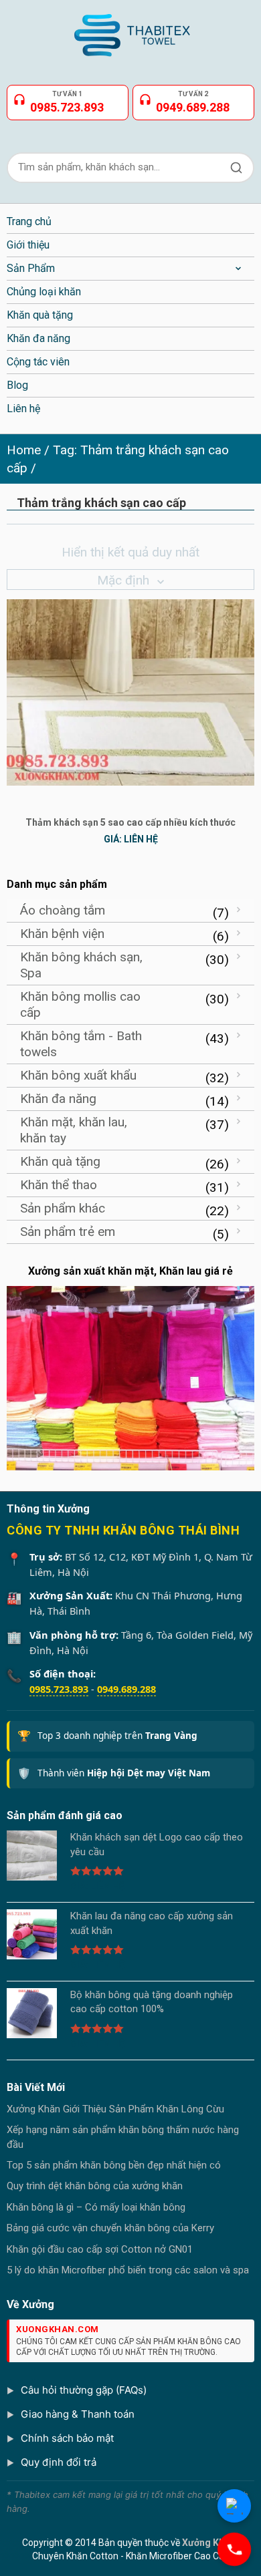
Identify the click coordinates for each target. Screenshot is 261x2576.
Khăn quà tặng (60, 1161)
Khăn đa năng (58, 1099)
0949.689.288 (126, 1689)
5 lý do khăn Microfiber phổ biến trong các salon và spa (128, 2270)
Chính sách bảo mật (67, 2438)
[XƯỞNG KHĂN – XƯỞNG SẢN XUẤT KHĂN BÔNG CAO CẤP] (130, 30)
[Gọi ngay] (234, 2549)
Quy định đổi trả (59, 2462)
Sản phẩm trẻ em (68, 1232)
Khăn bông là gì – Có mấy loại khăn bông (96, 2207)
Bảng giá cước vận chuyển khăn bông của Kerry (110, 2228)
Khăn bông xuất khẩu (78, 1075)
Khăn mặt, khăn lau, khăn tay (74, 1130)
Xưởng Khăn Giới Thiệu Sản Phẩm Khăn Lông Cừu (115, 2109)
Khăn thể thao (59, 1185)
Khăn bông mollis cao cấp (80, 1004)
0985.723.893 (59, 1689)
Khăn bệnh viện (62, 934)
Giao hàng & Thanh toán (78, 2414)
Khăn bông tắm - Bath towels (81, 1044)
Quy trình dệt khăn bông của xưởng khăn (95, 2186)
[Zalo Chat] (234, 2506)
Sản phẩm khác (63, 1208)
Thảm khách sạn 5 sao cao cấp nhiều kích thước (130, 822)
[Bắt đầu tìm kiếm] (236, 167)
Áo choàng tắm (63, 910)
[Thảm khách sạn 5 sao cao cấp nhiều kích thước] (130, 692)
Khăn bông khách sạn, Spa (81, 965)
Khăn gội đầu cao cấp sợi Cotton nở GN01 (100, 2249)
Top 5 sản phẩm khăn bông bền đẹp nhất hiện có (114, 2165)
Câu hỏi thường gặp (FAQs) (84, 2390)
